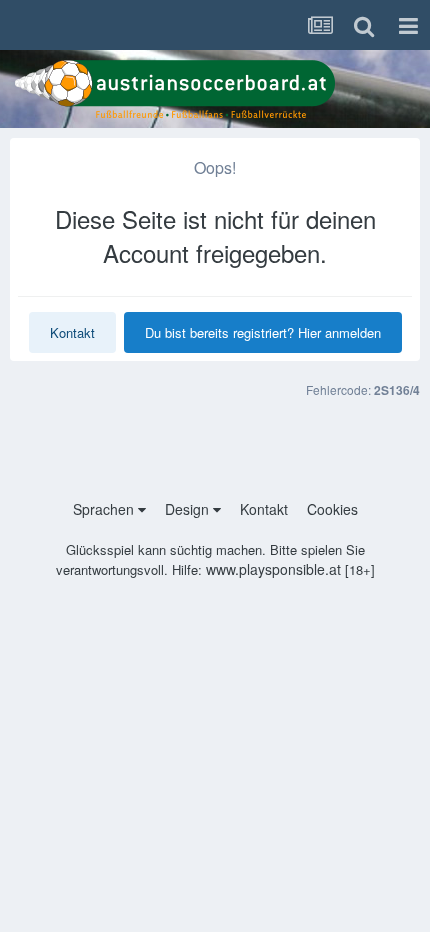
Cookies (332, 509)
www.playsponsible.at (273, 569)
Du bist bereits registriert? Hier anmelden (263, 332)
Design (189, 509)
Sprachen (105, 509)
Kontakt (72, 332)
